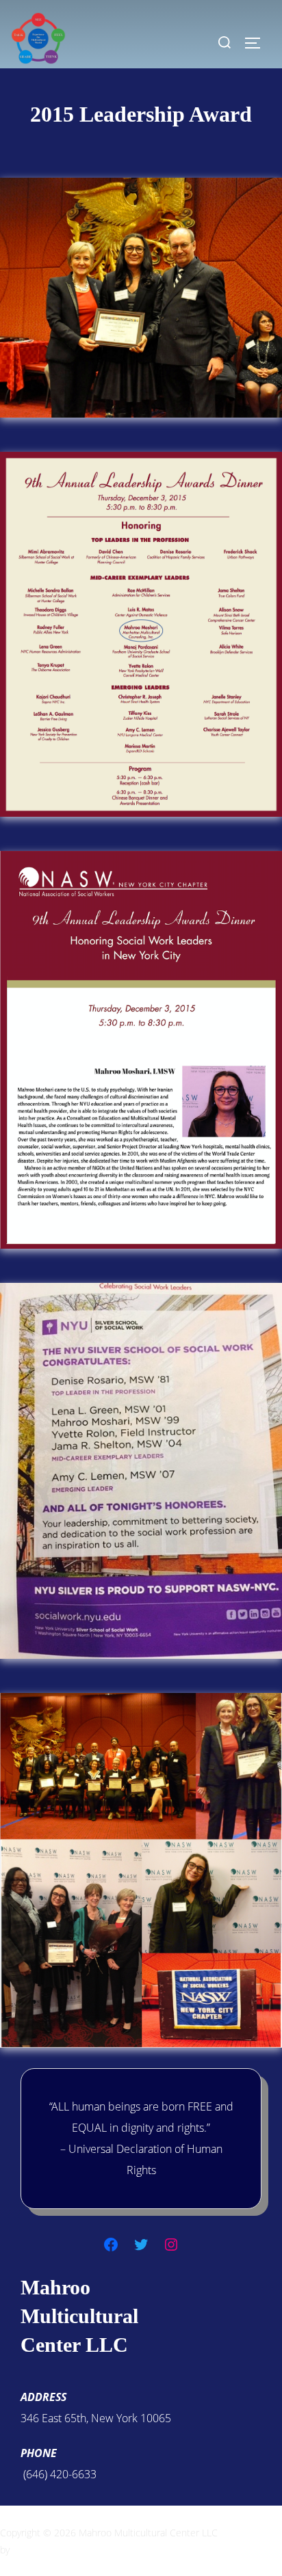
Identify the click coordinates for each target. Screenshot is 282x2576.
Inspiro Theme (251, 2533)
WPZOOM (34, 2550)
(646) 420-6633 (59, 2474)
